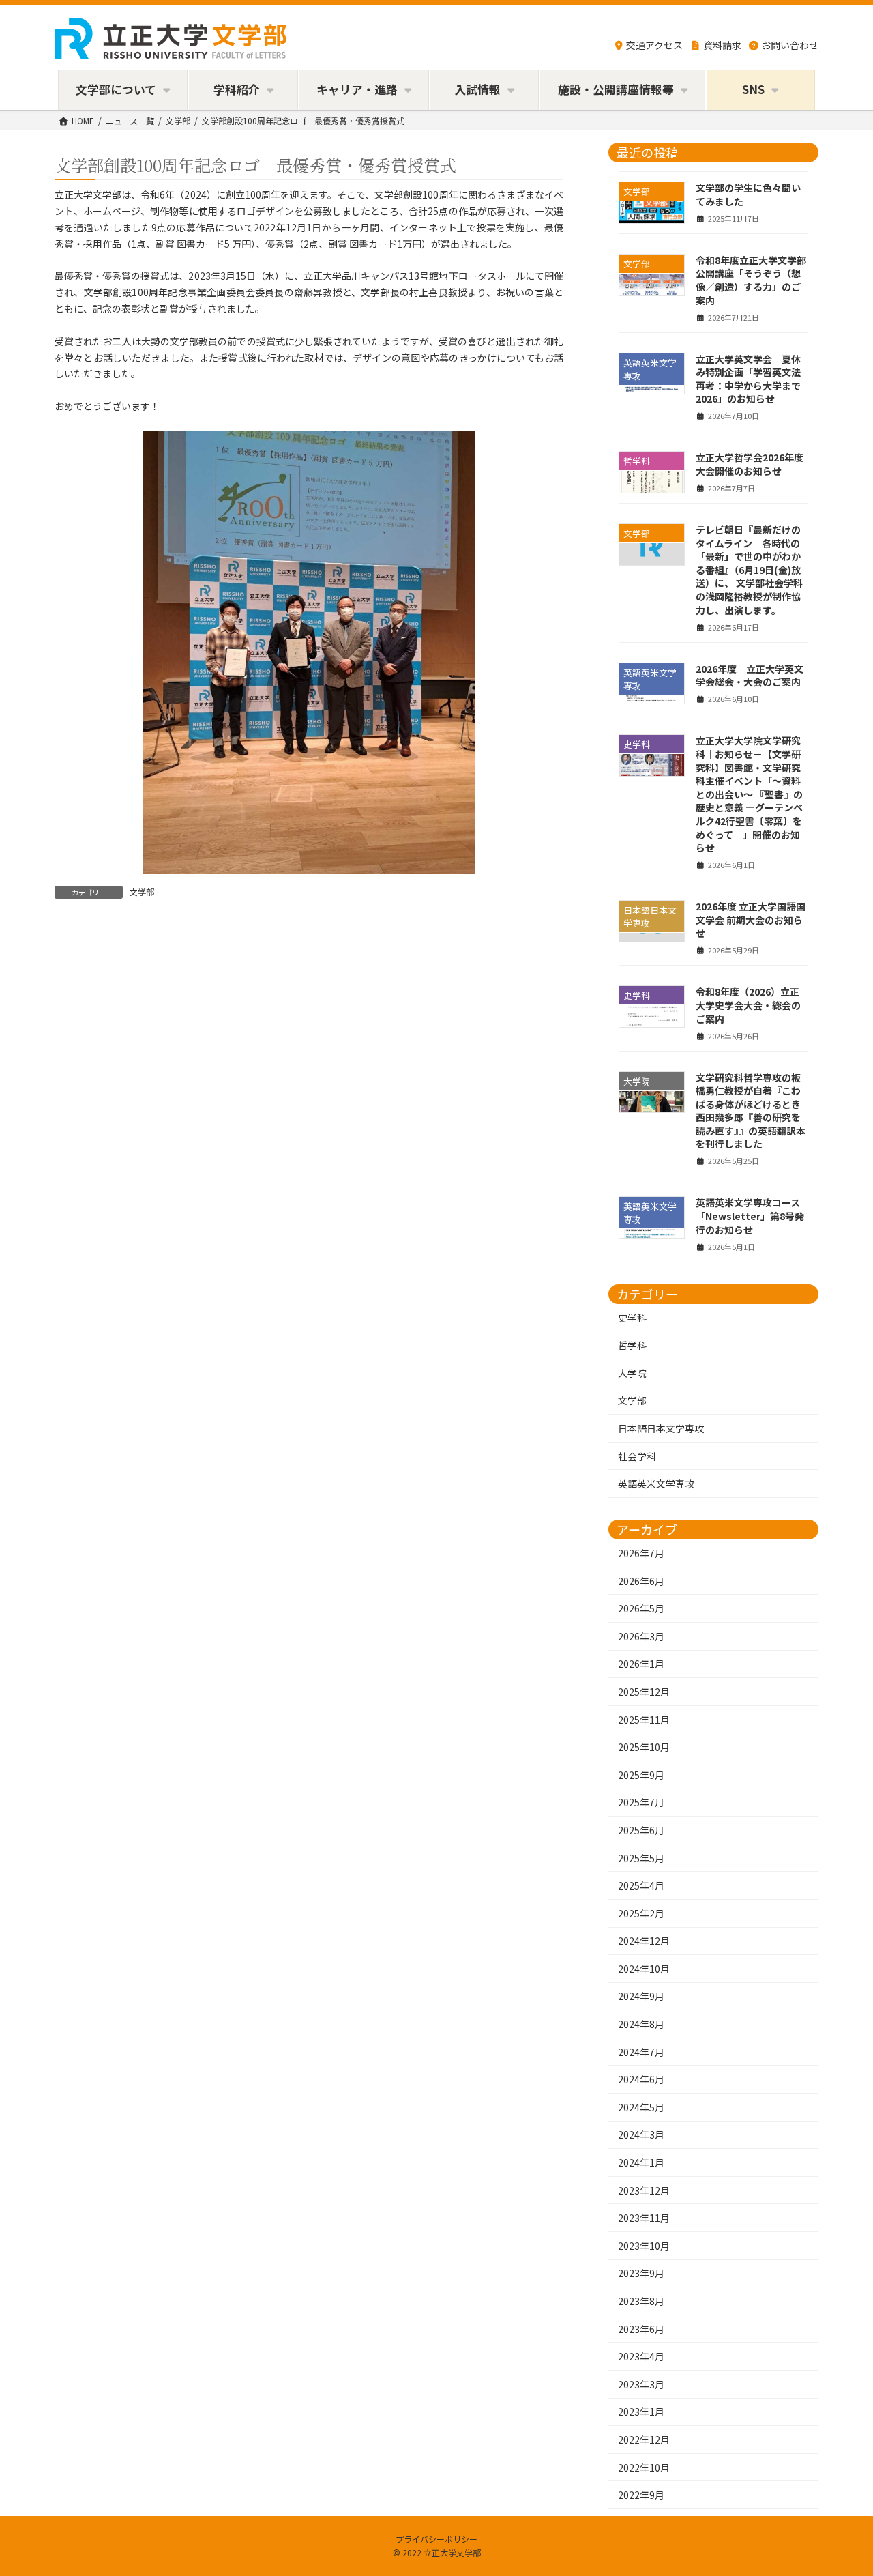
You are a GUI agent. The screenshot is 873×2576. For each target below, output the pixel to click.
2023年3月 (641, 2384)
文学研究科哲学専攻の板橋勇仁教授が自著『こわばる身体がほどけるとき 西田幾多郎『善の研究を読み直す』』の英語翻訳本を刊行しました (753, 1110)
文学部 (142, 892)
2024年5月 (641, 2107)
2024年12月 (644, 1941)
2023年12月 (644, 2190)
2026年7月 (641, 1553)
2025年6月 (641, 1830)
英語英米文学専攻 (656, 1484)
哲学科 (632, 1345)
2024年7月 (641, 2051)
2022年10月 (644, 2467)
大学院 (632, 1372)
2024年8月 (641, 2024)
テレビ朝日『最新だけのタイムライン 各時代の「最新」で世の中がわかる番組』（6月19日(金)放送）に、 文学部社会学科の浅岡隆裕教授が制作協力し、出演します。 (749, 570)
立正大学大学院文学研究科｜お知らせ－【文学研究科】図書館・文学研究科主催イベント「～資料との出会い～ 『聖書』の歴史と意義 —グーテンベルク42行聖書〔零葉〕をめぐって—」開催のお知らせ (749, 794)
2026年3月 (641, 1636)
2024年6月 (641, 2079)
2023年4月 (641, 2356)
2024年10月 (644, 1968)
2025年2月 (641, 1913)
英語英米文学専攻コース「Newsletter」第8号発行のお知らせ (750, 1216)
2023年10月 (644, 2245)
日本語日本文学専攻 (661, 1428)
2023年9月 (641, 2273)
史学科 (632, 1317)
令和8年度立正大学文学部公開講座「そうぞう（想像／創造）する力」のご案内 (751, 279)
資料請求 (722, 45)
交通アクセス (654, 45)
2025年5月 (641, 1857)
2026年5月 (641, 1608)
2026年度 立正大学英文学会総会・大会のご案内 (750, 675)
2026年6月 (641, 1580)
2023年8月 (641, 2301)
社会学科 (637, 1456)
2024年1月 (641, 2162)
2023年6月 (641, 2328)
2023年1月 (641, 2412)
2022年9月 (641, 2495)
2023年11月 (644, 2218)
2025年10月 (644, 1747)
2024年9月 (641, 1996)
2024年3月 (641, 2134)
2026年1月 (641, 1664)
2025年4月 (641, 1885)
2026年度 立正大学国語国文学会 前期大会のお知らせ (751, 920)
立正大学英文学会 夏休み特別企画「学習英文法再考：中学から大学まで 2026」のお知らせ (748, 378)
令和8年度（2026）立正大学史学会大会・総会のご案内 (748, 1005)
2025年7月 (641, 1802)
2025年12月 (644, 1692)
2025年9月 (641, 1774)
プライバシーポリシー (436, 2539)
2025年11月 (644, 1719)
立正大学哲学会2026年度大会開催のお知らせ (750, 464)
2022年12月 (644, 2440)
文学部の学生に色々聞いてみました (748, 194)
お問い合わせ (790, 45)
